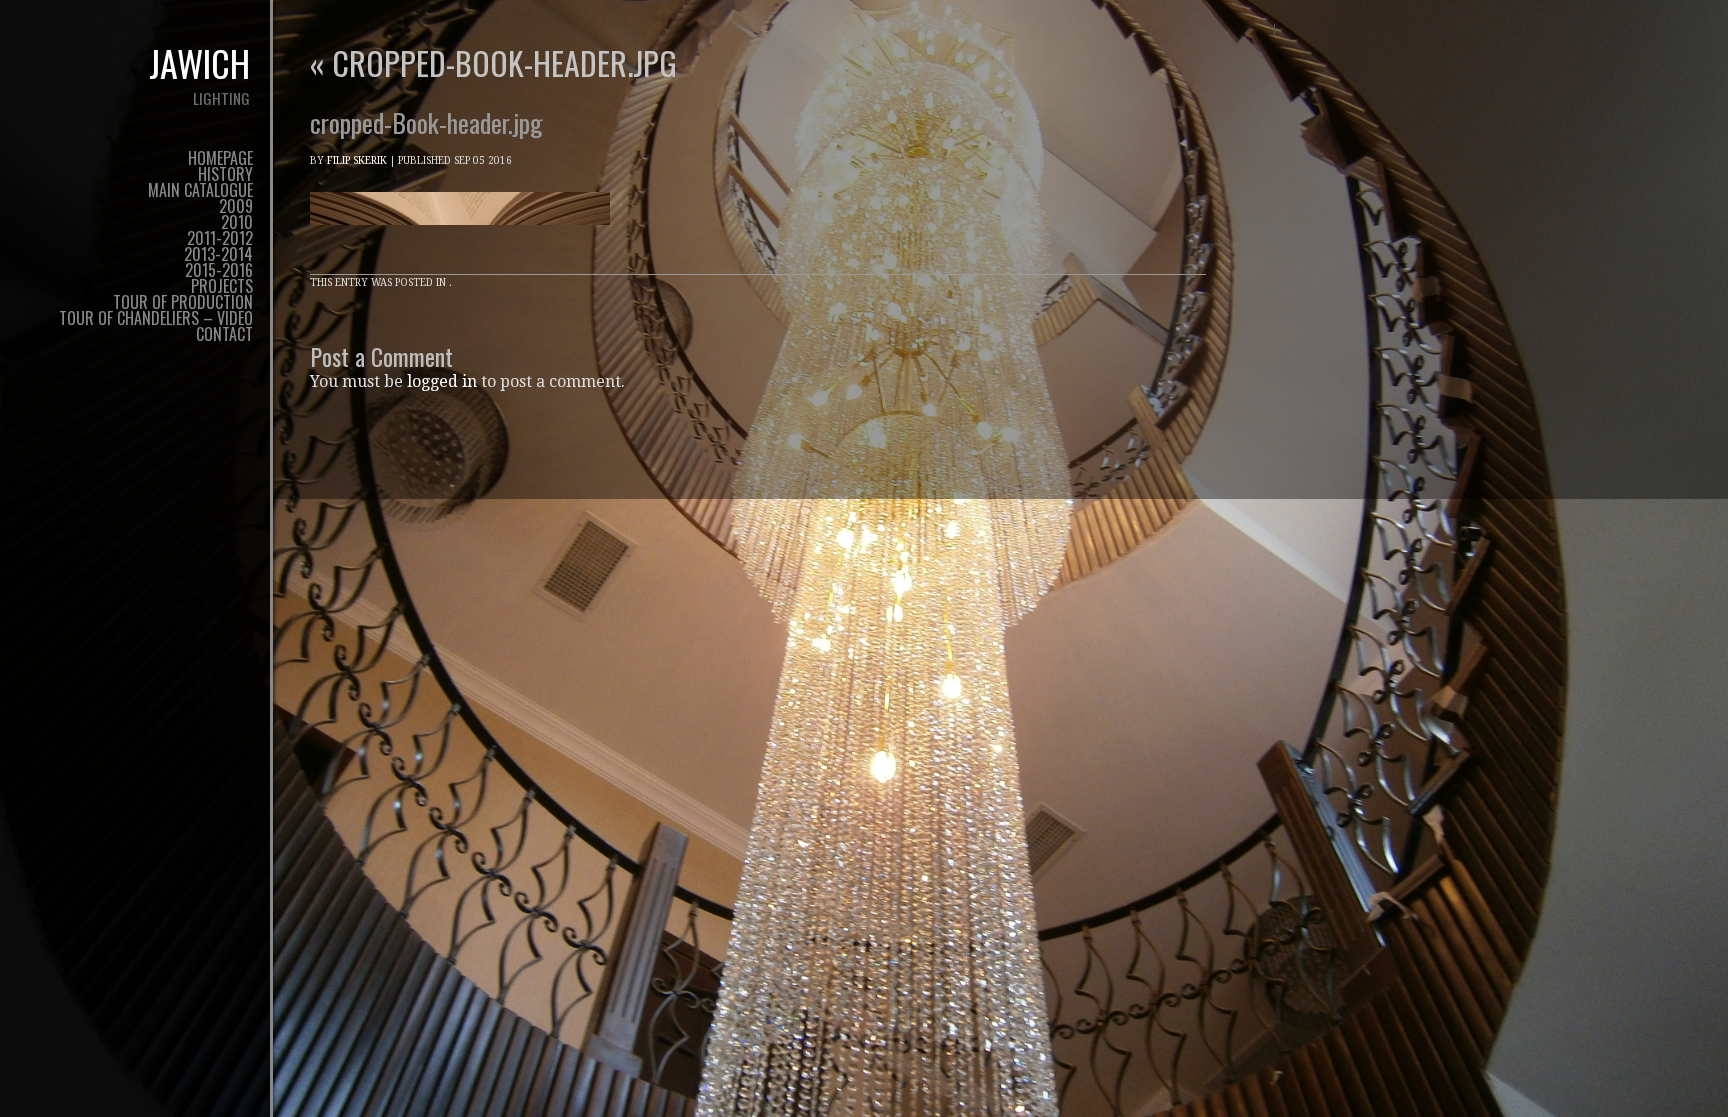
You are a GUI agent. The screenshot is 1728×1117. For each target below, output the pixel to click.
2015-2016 (219, 270)
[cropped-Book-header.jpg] (460, 243)
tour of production (183, 302)
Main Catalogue (200, 190)
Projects (222, 286)
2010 (237, 222)
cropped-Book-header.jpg (493, 62)
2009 (236, 206)
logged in (442, 381)
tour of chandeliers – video (156, 318)
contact (224, 334)
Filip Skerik (357, 160)
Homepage (220, 158)
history (225, 174)
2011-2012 (220, 238)
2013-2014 (218, 254)
